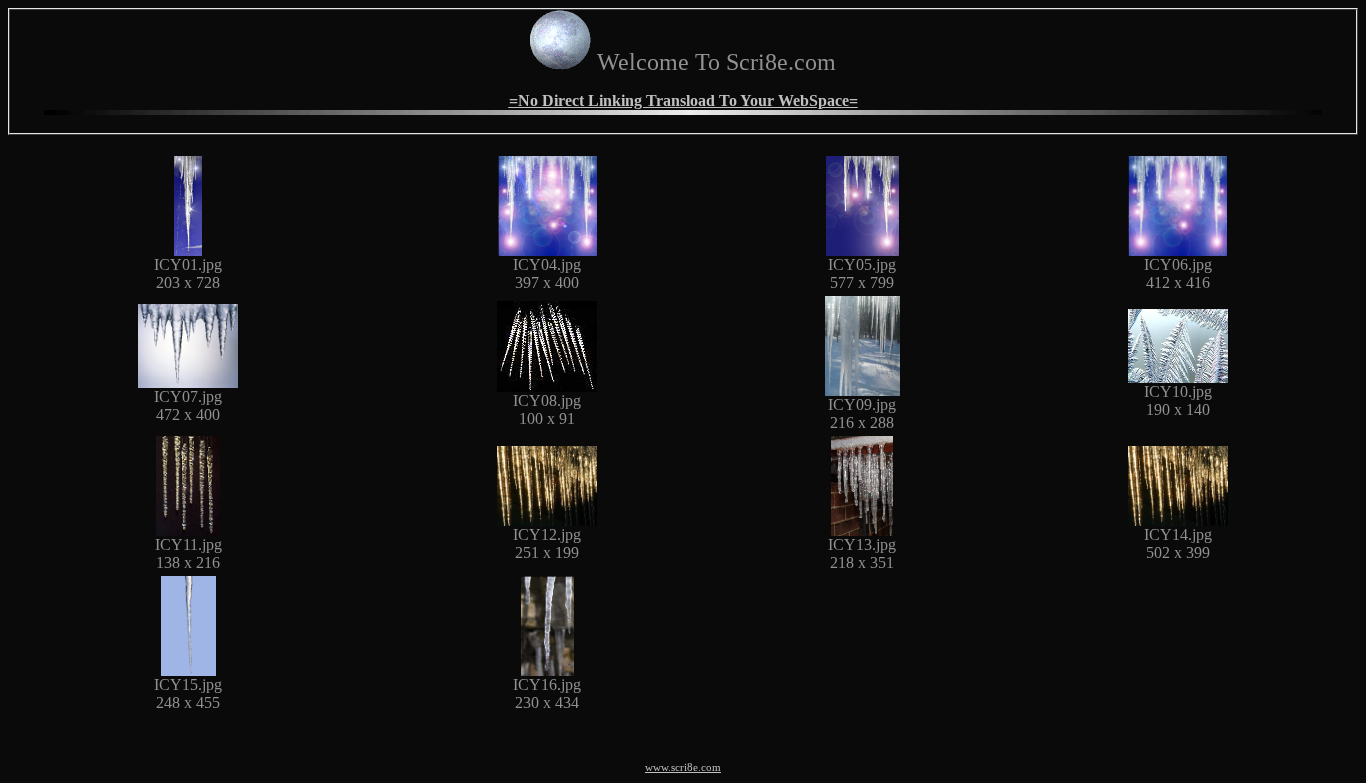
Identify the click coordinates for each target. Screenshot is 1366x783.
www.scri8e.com (683, 767)
